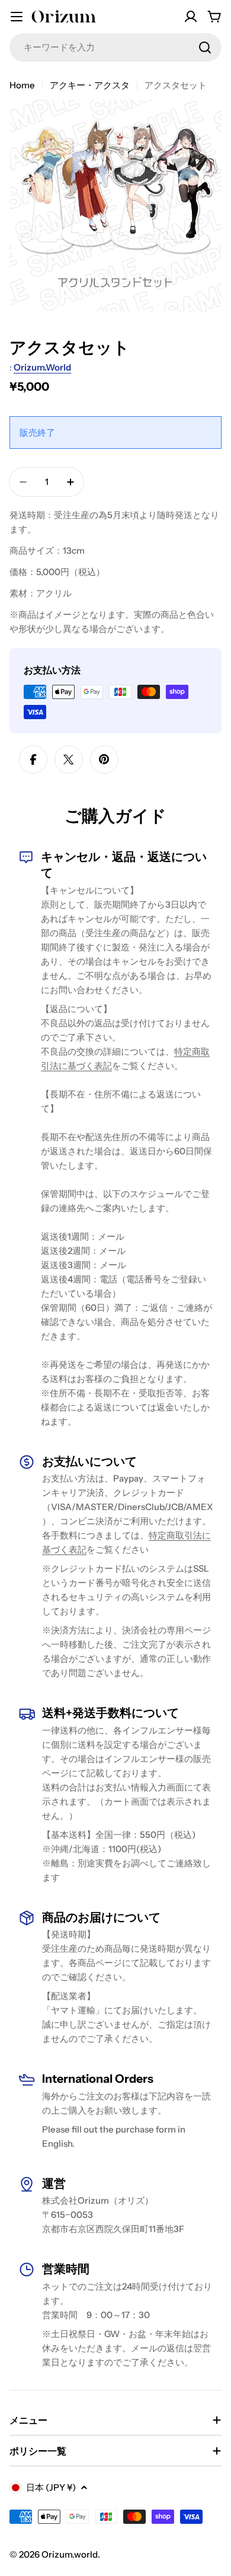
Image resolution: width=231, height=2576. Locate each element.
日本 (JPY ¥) (51, 2487)
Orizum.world (42, 367)
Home (22, 85)
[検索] (205, 47)
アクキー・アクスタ (90, 85)
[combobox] (115, 47)
